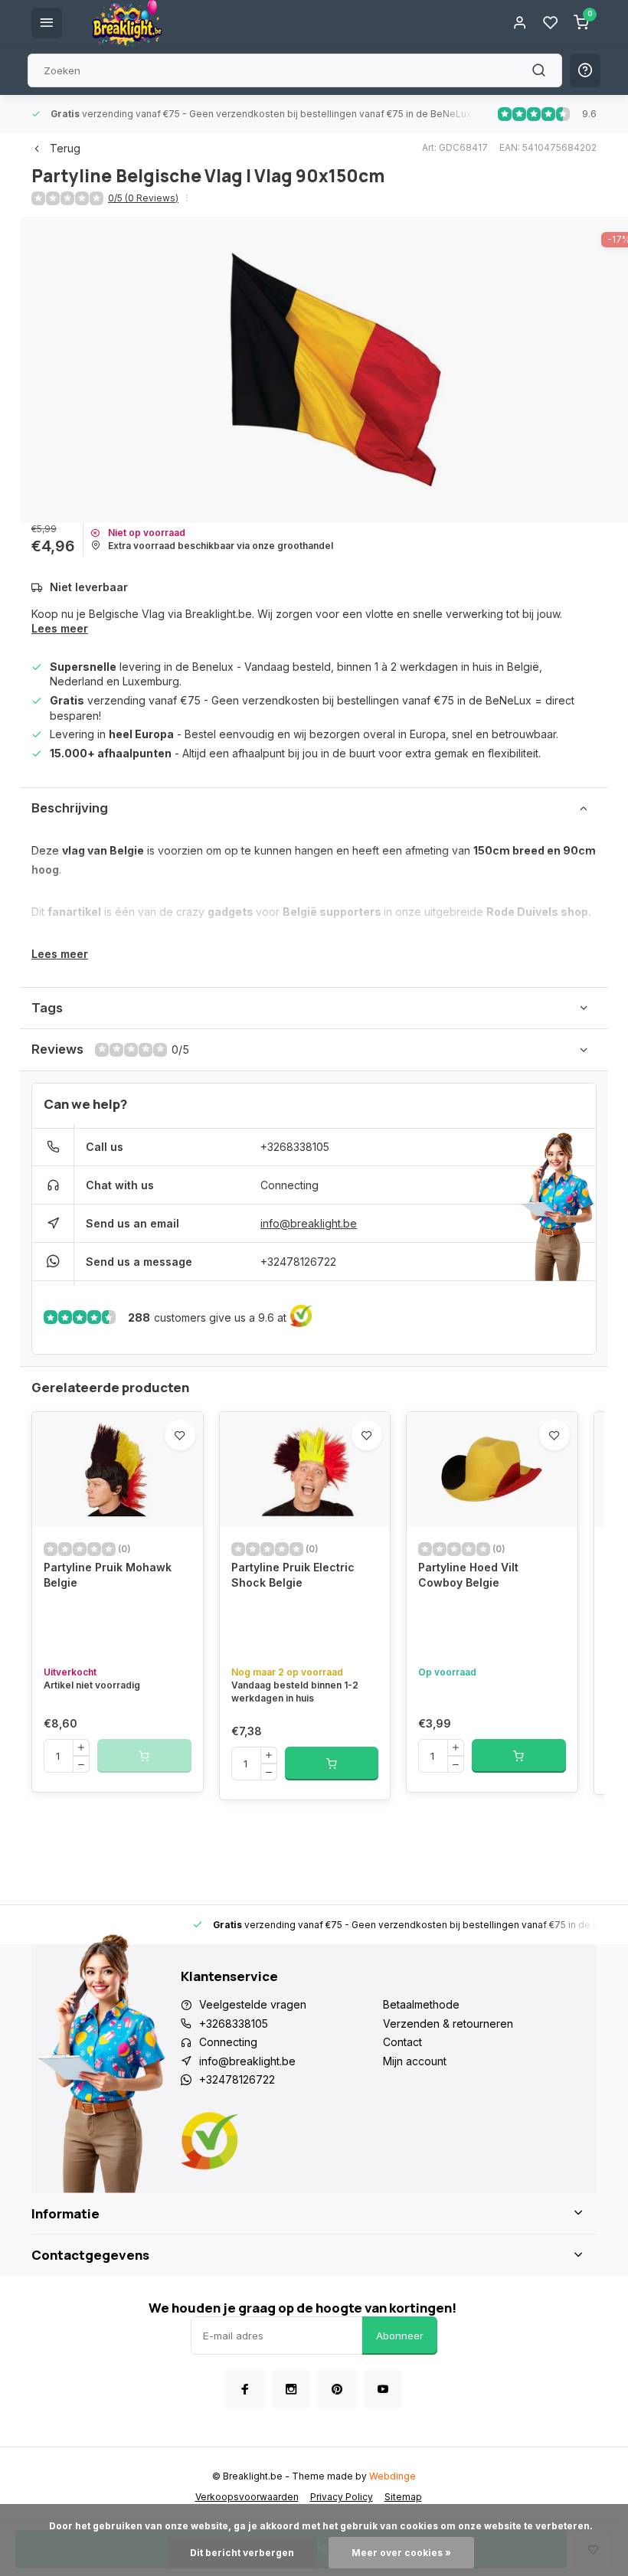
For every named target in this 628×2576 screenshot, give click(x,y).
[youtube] (383, 2389)
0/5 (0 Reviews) (143, 198)
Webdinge (392, 2476)
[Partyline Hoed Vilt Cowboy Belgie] (492, 1469)
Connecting (289, 1185)
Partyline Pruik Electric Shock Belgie (293, 1575)
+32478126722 (298, 1262)
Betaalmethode (421, 2004)
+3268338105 (295, 1147)
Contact (402, 2042)
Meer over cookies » (401, 2553)
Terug (65, 148)
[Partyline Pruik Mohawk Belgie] (118, 1469)
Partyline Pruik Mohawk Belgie (108, 1575)
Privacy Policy (342, 2497)
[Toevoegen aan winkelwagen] (332, 1764)
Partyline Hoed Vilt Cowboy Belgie (468, 1575)
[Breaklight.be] (127, 23)
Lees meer (60, 628)
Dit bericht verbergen (242, 2553)
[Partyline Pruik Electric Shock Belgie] (305, 1469)
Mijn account (415, 2061)
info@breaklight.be (309, 1223)
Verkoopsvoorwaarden (247, 2497)
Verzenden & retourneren (448, 2024)
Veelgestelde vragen (253, 2004)
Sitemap (403, 2497)
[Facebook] (245, 2389)
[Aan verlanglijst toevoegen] (180, 1435)
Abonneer (400, 2336)
